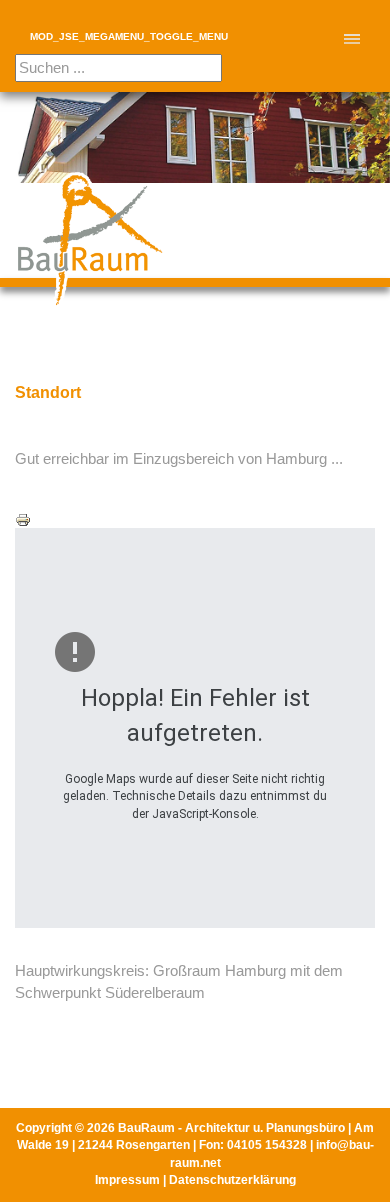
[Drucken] (195, 520)
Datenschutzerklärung (232, 1180)
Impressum (127, 1180)
